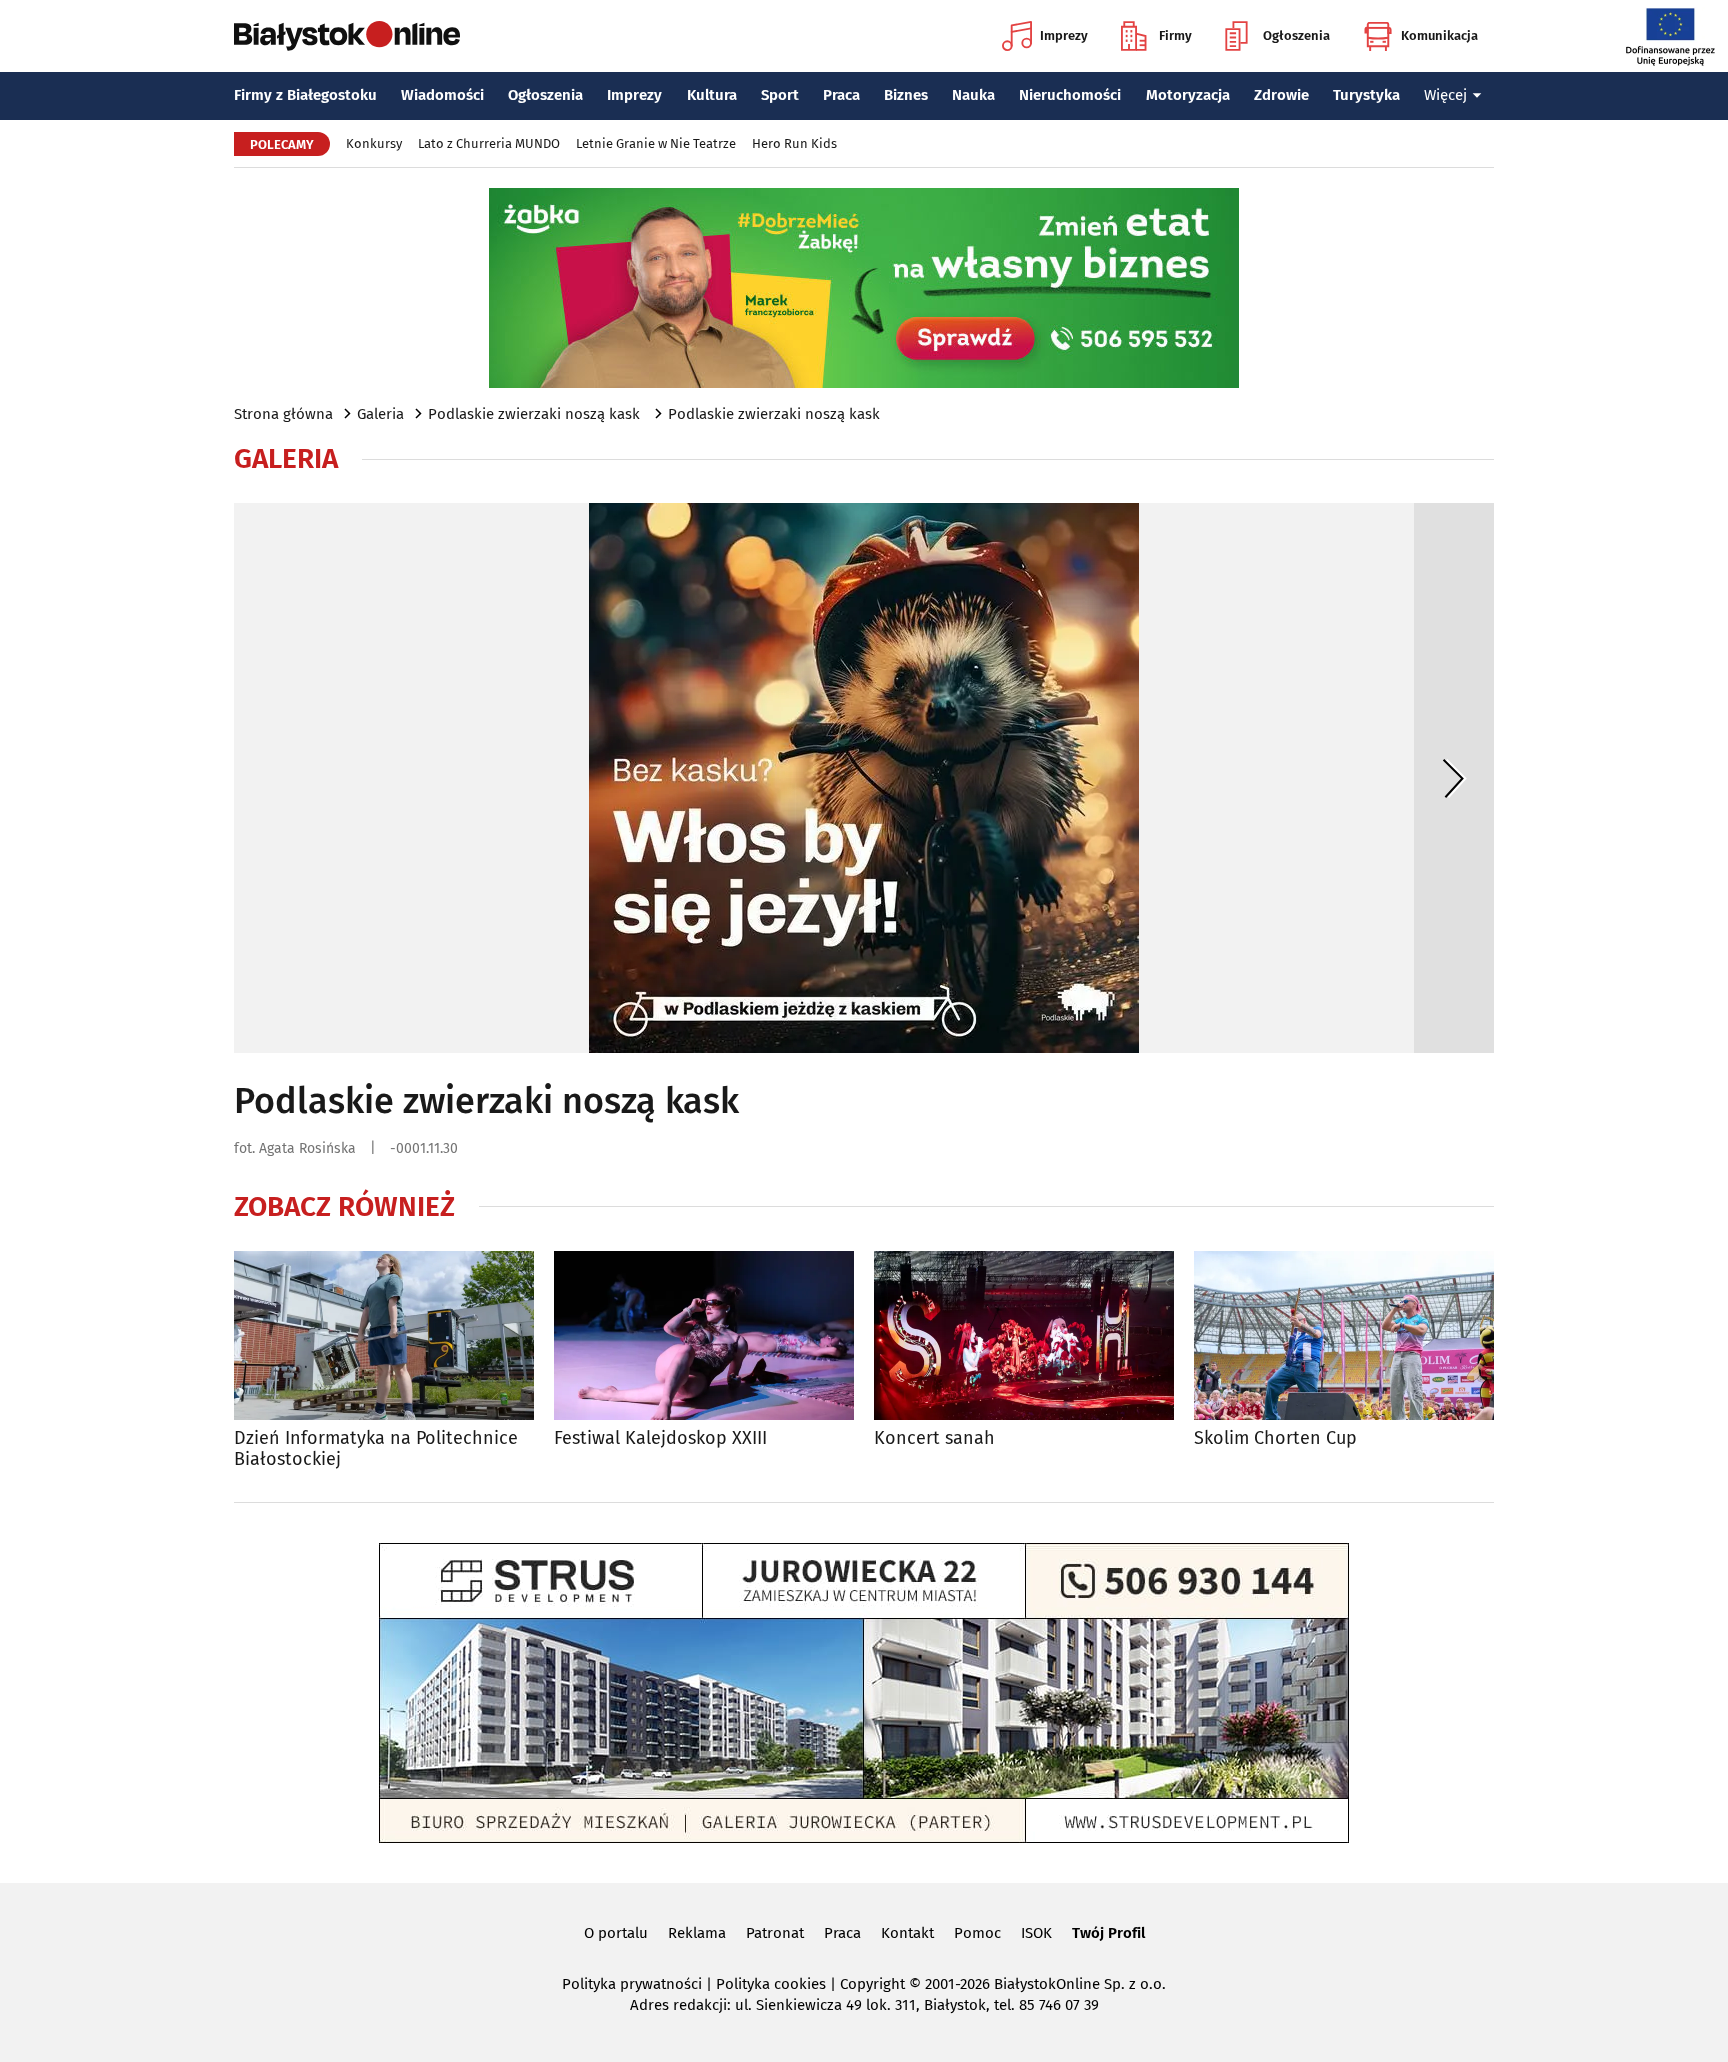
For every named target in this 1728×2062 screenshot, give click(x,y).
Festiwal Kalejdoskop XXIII (660, 1438)
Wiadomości (442, 95)
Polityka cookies (771, 1984)
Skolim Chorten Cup (1275, 1438)
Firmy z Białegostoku (305, 95)
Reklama (697, 1933)
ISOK (1036, 1933)
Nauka (973, 95)
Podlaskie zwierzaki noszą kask (536, 414)
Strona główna (283, 414)
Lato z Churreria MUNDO (489, 143)
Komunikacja (1439, 35)
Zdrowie (1281, 95)
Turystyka (1366, 95)
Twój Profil (1108, 1933)
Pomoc (977, 1933)
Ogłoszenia (1296, 35)
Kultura (712, 95)
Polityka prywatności (632, 1984)
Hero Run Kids (794, 143)
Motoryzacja (1188, 95)
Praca (841, 95)
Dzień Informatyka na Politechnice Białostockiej (376, 1449)
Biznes (906, 95)
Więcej (1445, 95)
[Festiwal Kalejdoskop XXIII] (704, 1335)
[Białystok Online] (347, 36)
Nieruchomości (1070, 95)
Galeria (380, 414)
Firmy (1175, 35)
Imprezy (1064, 35)
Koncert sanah (934, 1438)
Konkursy (374, 143)
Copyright (872, 1984)
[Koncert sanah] (1024, 1335)
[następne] (1454, 778)
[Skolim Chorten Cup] (1344, 1335)
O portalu (616, 1933)
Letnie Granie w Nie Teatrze (656, 143)
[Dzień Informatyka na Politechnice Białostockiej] (384, 1335)
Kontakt (907, 1933)
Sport (780, 95)
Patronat (775, 1933)
